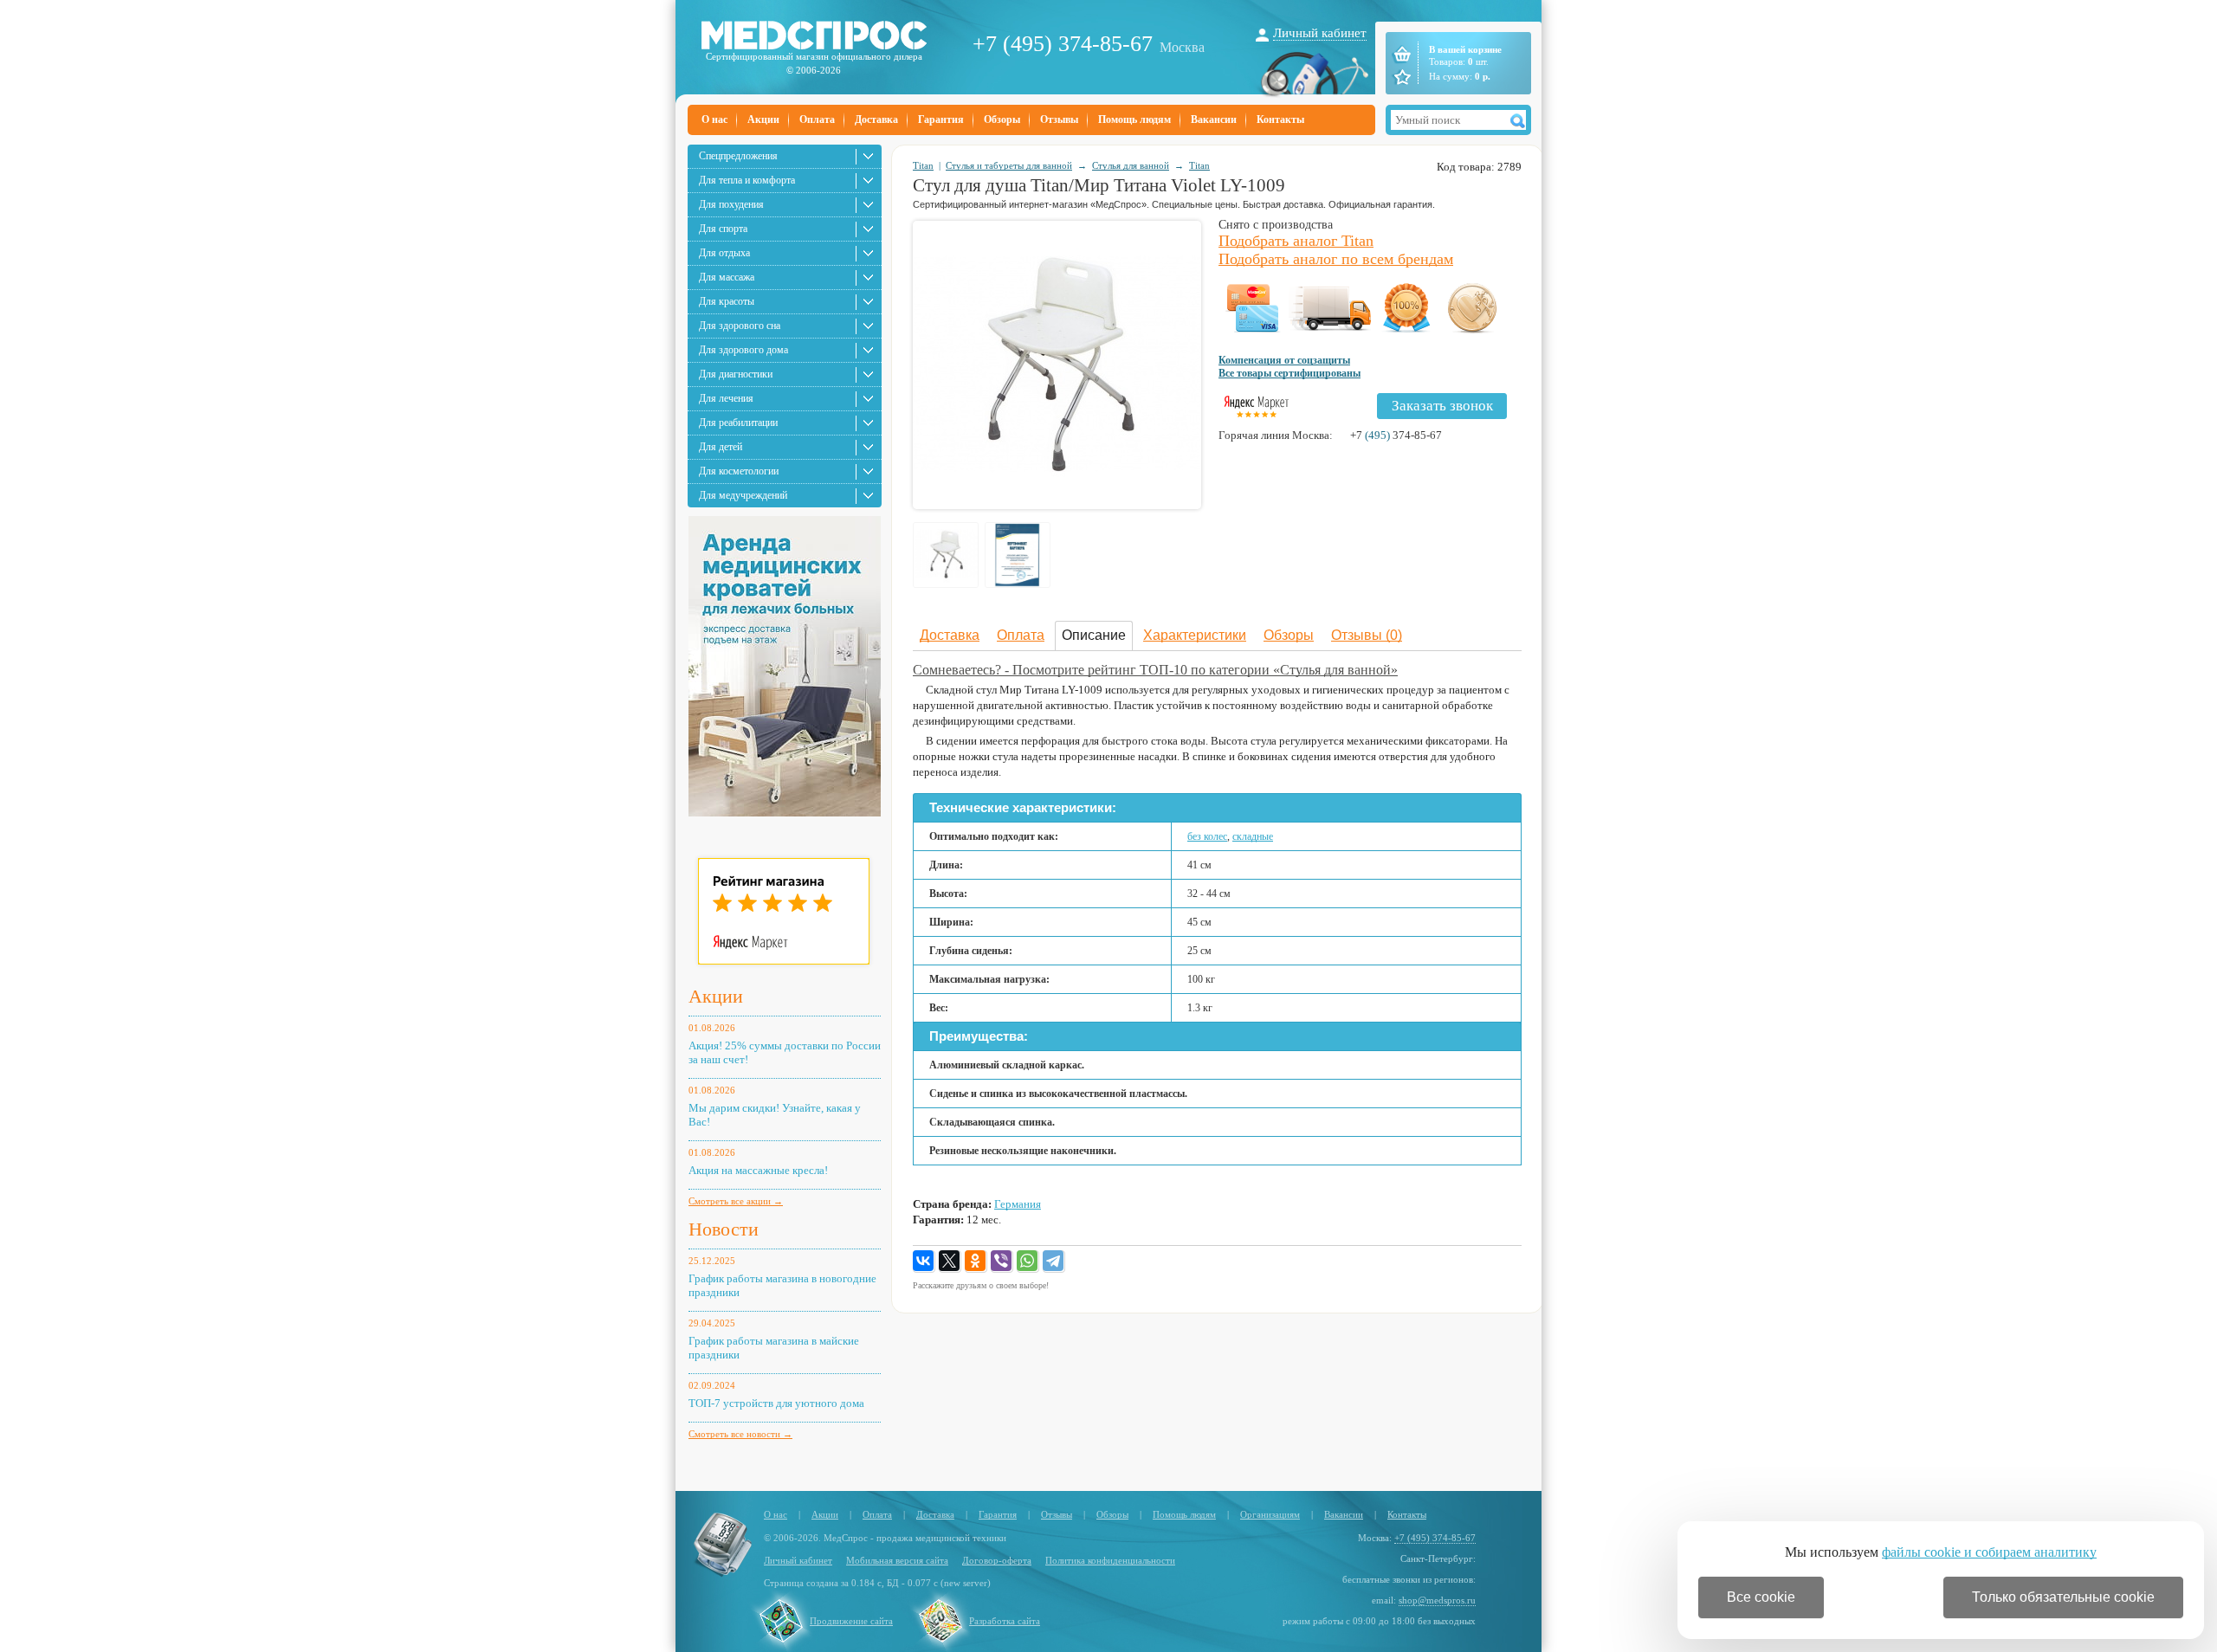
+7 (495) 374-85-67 (1063, 44)
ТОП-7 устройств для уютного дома (776, 1403)
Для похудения (731, 204)
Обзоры (1002, 119)
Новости (724, 1229)
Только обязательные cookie (2063, 1597)
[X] (950, 1262)
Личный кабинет (1320, 33)
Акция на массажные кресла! (758, 1170)
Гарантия (941, 119)
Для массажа (727, 277)
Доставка (876, 119)
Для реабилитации (738, 423)
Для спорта (723, 229)
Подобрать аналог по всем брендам (1336, 259)
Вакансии (1214, 119)
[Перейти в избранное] (1401, 77)
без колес (1207, 836)
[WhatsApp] (1028, 1262)
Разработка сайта (1005, 1621)
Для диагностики (736, 374)
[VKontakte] (924, 1262)
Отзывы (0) (1367, 635)
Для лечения (726, 398)
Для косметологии (739, 471)
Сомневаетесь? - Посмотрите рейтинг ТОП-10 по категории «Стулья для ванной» (1155, 670)
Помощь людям (1134, 119)
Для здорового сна (740, 326)
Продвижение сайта (851, 1621)
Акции (763, 119)
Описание (1094, 635)
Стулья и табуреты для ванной (1009, 165)
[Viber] (1002, 1262)
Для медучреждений (743, 495)
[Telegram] (1054, 1262)
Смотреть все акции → (736, 1201)
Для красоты (727, 301)
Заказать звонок (1442, 406)
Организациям (1270, 1514)
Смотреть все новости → (740, 1434)
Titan (923, 165)
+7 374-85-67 (1396, 435)
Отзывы (1059, 119)
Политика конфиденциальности (1110, 1560)
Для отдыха (724, 253)
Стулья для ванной (1131, 165)
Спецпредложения (738, 156)
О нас (714, 119)
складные (1253, 836)
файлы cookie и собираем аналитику (1989, 1552)
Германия (1018, 1204)
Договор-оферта (997, 1560)
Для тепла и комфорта (747, 180)
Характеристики (1195, 635)
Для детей (721, 447)
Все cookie (1761, 1597)
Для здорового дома (743, 350)
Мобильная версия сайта (897, 1560)
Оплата (817, 119)
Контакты (1280, 119)
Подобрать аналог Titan (1296, 241)
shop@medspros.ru (1437, 1600)
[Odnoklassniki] (976, 1262)
